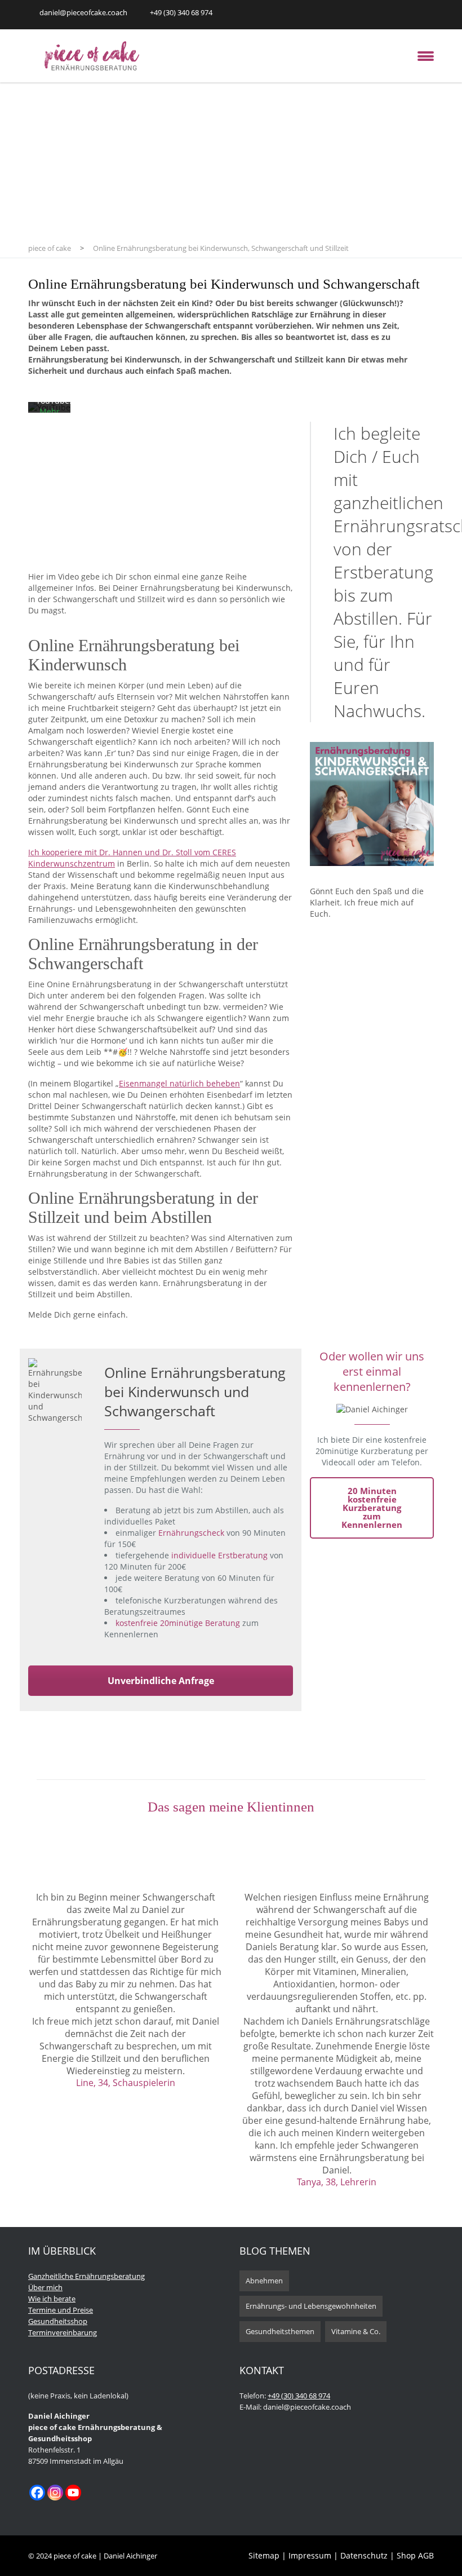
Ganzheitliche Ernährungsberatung (86, 2276)
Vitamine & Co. (356, 2331)
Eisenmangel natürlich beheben (179, 1083)
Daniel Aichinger (130, 2556)
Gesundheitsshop (58, 2321)
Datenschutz (365, 2555)
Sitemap (265, 2555)
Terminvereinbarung (63, 2332)
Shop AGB (415, 2555)
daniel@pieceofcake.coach (83, 12)
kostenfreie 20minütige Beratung (178, 1623)
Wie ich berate (52, 2299)
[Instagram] (55, 2493)
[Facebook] (37, 2493)
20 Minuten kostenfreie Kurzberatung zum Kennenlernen (372, 1508)
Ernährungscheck (191, 1533)
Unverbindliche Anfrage (161, 1681)
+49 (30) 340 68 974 (299, 2396)
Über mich (45, 2287)
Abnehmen (264, 2281)
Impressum (310, 2555)
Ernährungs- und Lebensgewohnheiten (311, 2306)
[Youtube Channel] (73, 2493)
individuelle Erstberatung (219, 1555)
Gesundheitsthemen (280, 2331)
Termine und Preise (61, 2310)
